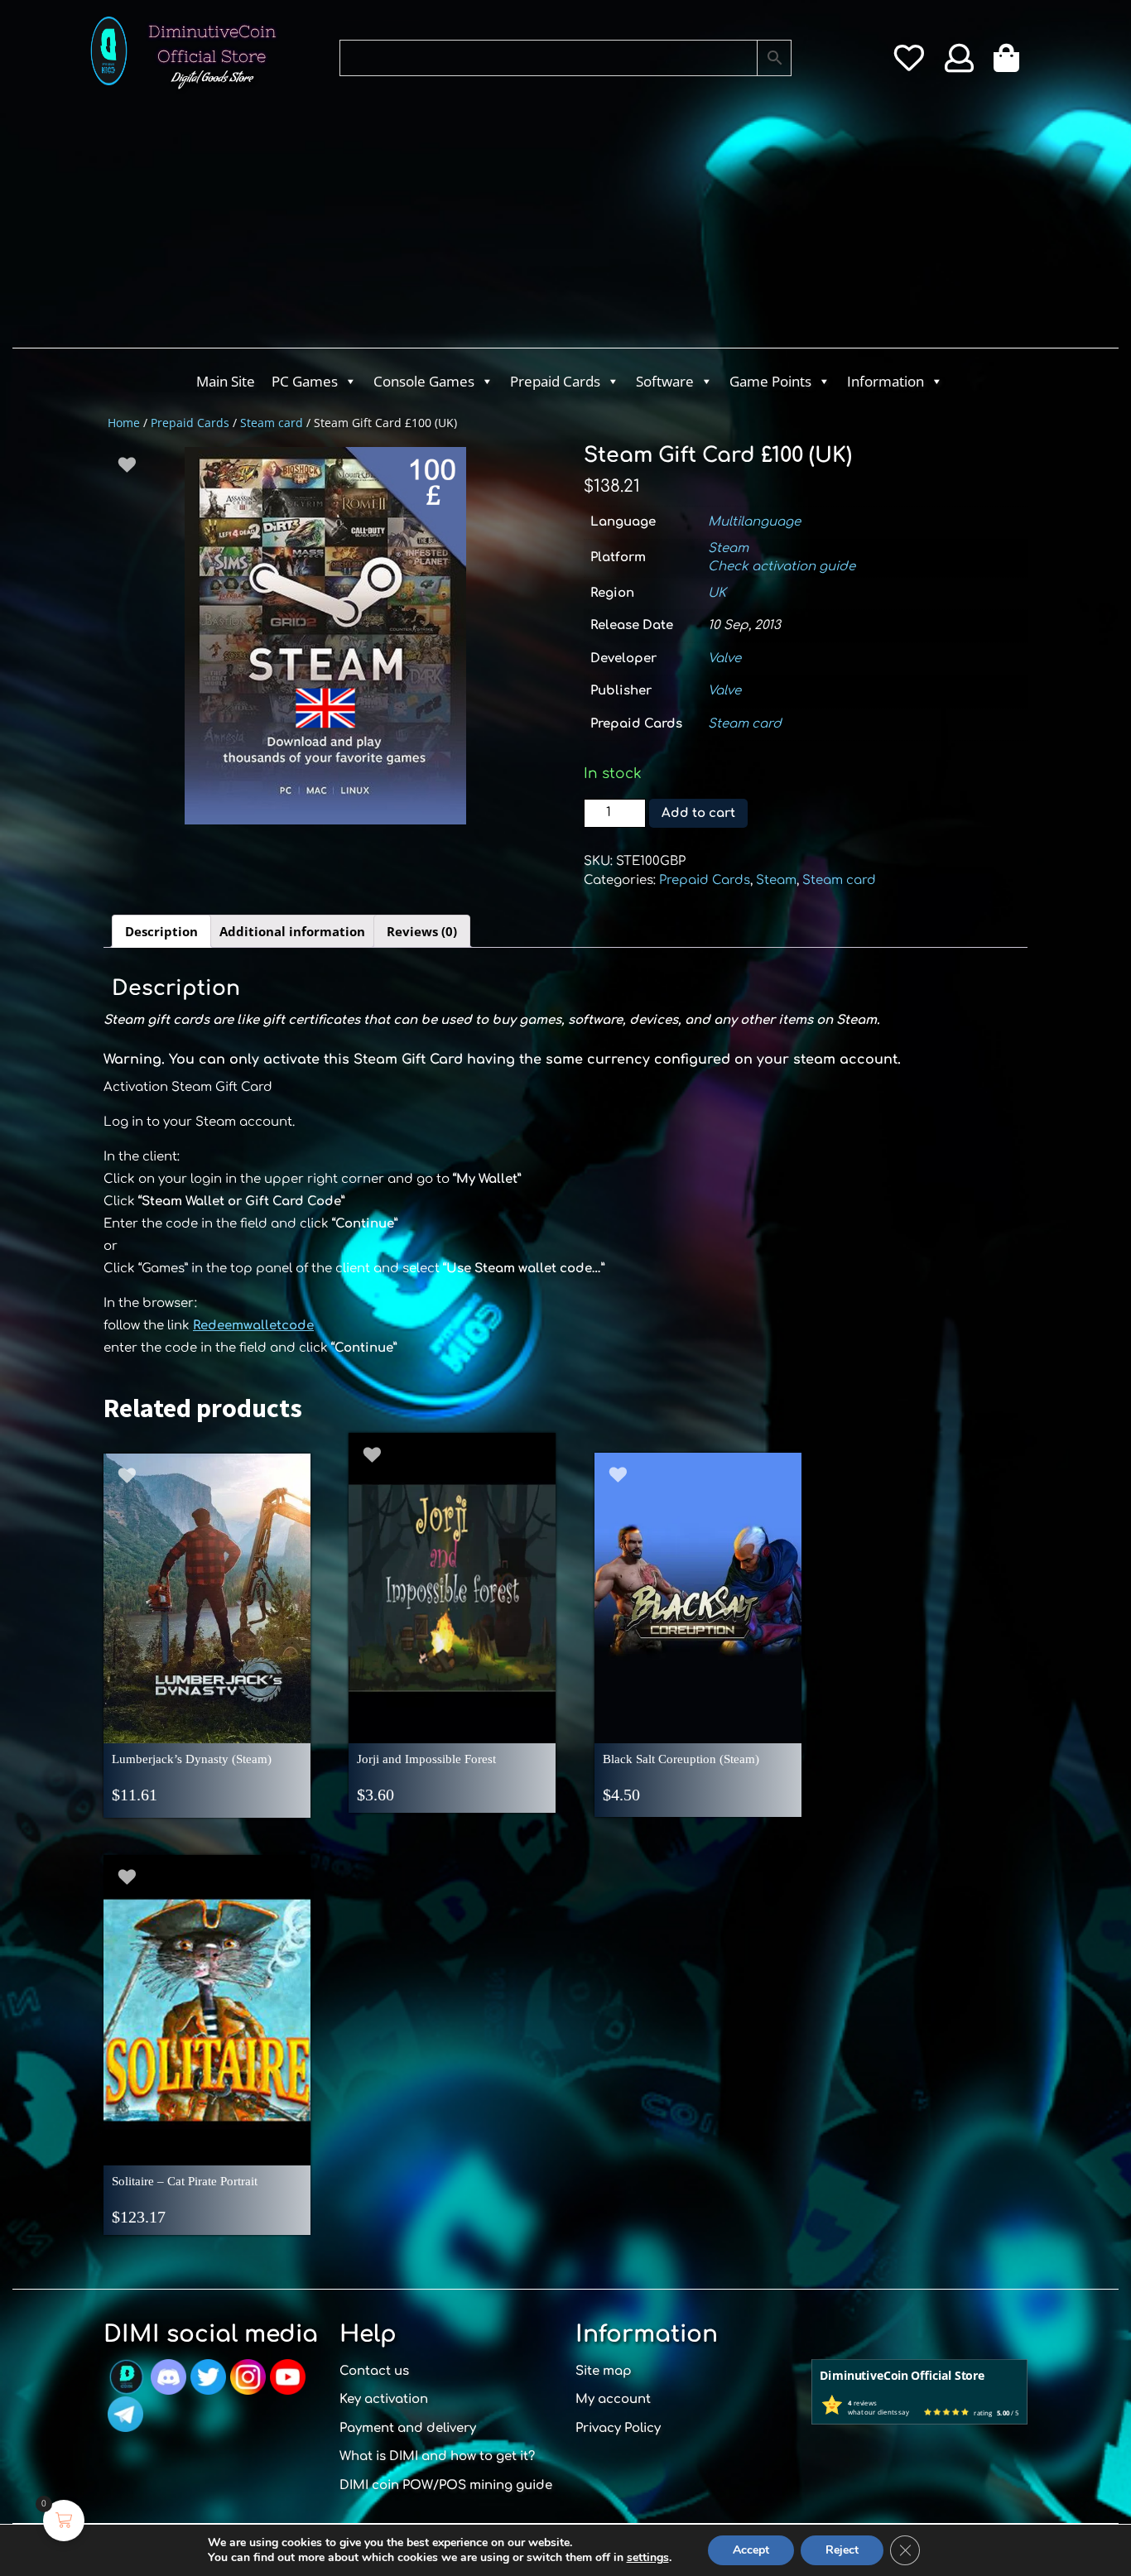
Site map (604, 2371)
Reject (842, 2550)
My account (613, 2399)
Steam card (272, 423)
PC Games (305, 381)
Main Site (226, 381)
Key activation (384, 2399)
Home (124, 423)
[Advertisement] (499, 223)
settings (648, 2558)
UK (717, 593)
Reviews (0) (422, 931)
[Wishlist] (909, 64)
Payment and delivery (408, 2428)
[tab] (161, 931)
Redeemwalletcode (253, 1326)
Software (665, 381)
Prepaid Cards (555, 381)
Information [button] (886, 381)
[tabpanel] (325, 636)
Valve (724, 658)
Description (161, 931)
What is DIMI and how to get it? (437, 2456)
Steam (728, 548)
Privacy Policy (618, 2428)
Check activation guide (782, 567)
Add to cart (698, 813)
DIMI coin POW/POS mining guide (446, 2485)
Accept (751, 2550)
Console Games (424, 381)
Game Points (770, 381)
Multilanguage (754, 522)
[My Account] (959, 64)
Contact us (374, 2371)
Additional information (292, 931)
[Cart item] (1011, 64)
